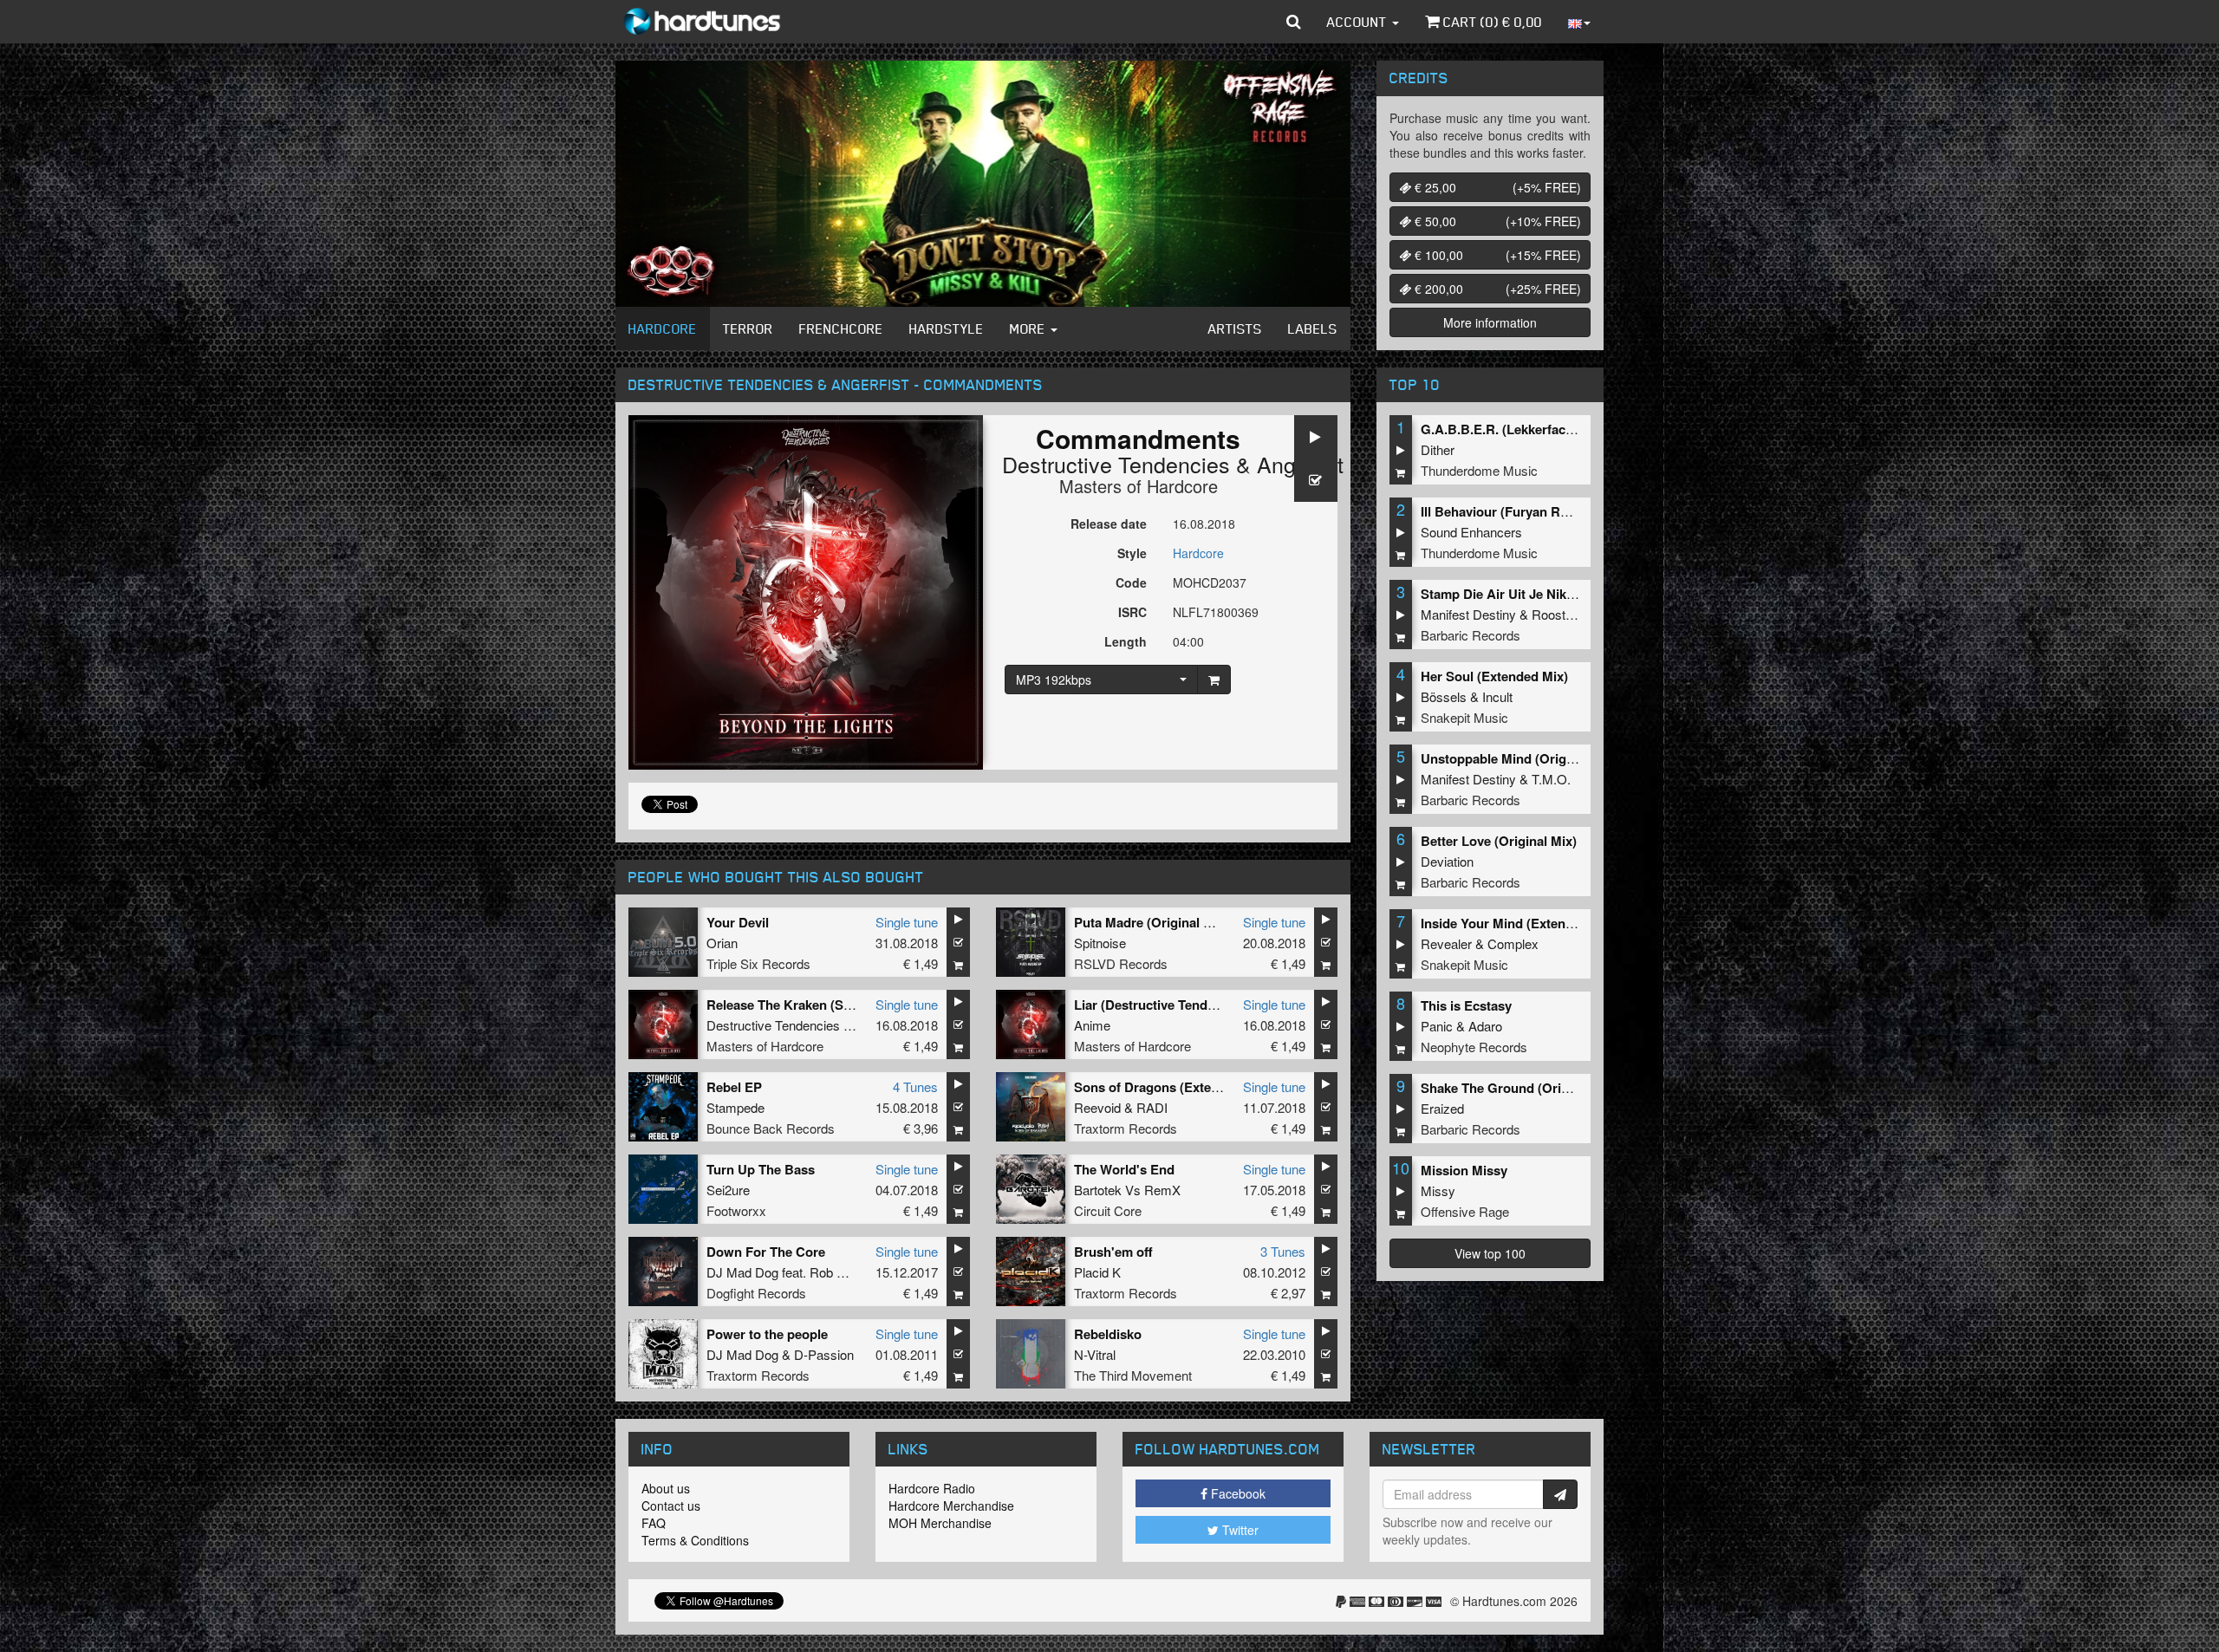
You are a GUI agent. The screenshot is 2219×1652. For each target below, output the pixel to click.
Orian (722, 943)
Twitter (1239, 1530)
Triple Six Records (758, 963)
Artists (1235, 328)
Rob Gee (835, 1272)
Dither (1438, 449)
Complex (1513, 943)
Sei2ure (728, 1190)
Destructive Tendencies (1116, 464)
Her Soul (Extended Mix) (1494, 676)
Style (1132, 553)
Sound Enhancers (1471, 532)
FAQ (654, 1523)
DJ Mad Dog (742, 1272)
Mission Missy (1464, 1170)
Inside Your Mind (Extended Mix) (1519, 923)
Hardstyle (947, 328)
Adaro (1485, 1026)
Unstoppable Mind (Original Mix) (1519, 758)
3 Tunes (1283, 1251)
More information (1490, 322)
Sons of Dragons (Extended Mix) (1172, 1087)
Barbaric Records (1471, 635)
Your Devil (738, 922)
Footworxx (736, 1210)
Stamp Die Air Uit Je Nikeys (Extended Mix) (1551, 594)
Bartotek (1098, 1190)
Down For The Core (766, 1252)
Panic (1437, 1026)
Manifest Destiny (1468, 614)
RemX (1162, 1190)
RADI (1152, 1107)
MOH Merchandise (940, 1523)
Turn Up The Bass (761, 1169)
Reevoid (1097, 1107)
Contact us (671, 1506)
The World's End (1124, 1169)
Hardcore (663, 328)
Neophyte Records (1474, 1047)
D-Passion (824, 1354)
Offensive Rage (1465, 1211)
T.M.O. (1551, 779)
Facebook (1236, 1493)
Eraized (1442, 1108)
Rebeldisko (1108, 1334)
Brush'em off (1113, 1252)
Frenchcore (841, 328)
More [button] (1029, 328)
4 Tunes (915, 1086)
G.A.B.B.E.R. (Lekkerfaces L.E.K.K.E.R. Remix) (1562, 429)
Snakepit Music (1464, 717)
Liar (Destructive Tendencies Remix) (1183, 1005)
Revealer (1446, 943)
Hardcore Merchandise (951, 1506)
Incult (1497, 696)
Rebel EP (734, 1087)
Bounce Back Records (771, 1128)
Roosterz (1558, 614)
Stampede (735, 1107)
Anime (1092, 1025)
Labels (1313, 328)
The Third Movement (1133, 1375)
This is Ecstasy (1466, 1005)
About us (666, 1488)
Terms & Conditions (695, 1540)
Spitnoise (1100, 943)
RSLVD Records (1121, 963)
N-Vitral (1095, 1354)
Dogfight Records (756, 1293)
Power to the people (767, 1334)
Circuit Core (1108, 1210)
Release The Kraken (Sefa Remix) (807, 1005)
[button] (1294, 22)
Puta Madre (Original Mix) (1152, 922)
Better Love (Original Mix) (1499, 841)
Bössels (1444, 696)
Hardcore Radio (932, 1488)
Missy (1438, 1190)
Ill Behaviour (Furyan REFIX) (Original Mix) (1550, 511)
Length (1126, 641)
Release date (1109, 524)
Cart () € (1491, 22)
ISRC (1132, 612)
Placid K (1097, 1272)
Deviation (1447, 861)
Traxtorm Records (1126, 1128)
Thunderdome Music (1479, 470)
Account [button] (1359, 22)
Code (1131, 582)
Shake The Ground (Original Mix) (1520, 1088)
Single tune (907, 922)
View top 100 (1490, 1253)
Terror (748, 328)
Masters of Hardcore (1139, 486)
